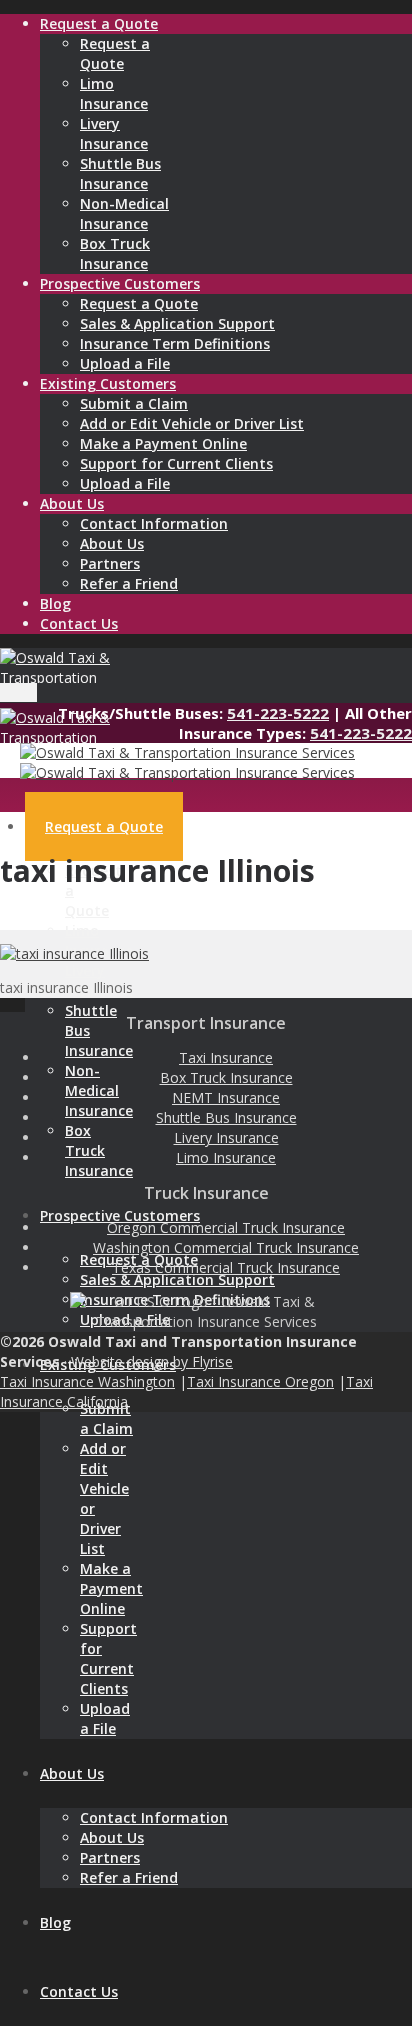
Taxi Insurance (226, 1057)
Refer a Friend (129, 583)
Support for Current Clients (176, 463)
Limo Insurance (226, 1157)
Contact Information (154, 523)
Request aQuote (115, 53)
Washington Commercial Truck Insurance (226, 1247)
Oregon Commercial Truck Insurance (226, 1227)
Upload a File (125, 363)
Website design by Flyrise (152, 1361)
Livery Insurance (226, 1137)
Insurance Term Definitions (175, 343)
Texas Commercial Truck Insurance (226, 1267)
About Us (112, 543)
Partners (110, 563)
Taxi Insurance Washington (87, 1381)
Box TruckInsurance (115, 253)
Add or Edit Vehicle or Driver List (192, 423)
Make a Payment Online (163, 443)
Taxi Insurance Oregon (260, 1381)
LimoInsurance (114, 93)
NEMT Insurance (226, 1097)
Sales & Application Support (177, 323)
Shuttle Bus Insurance (226, 1117)
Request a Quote (139, 303)
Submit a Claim (134, 403)
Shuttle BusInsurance (120, 173)
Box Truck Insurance (226, 1077)
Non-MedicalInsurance (124, 213)
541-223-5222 (278, 713)
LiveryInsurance (114, 133)
